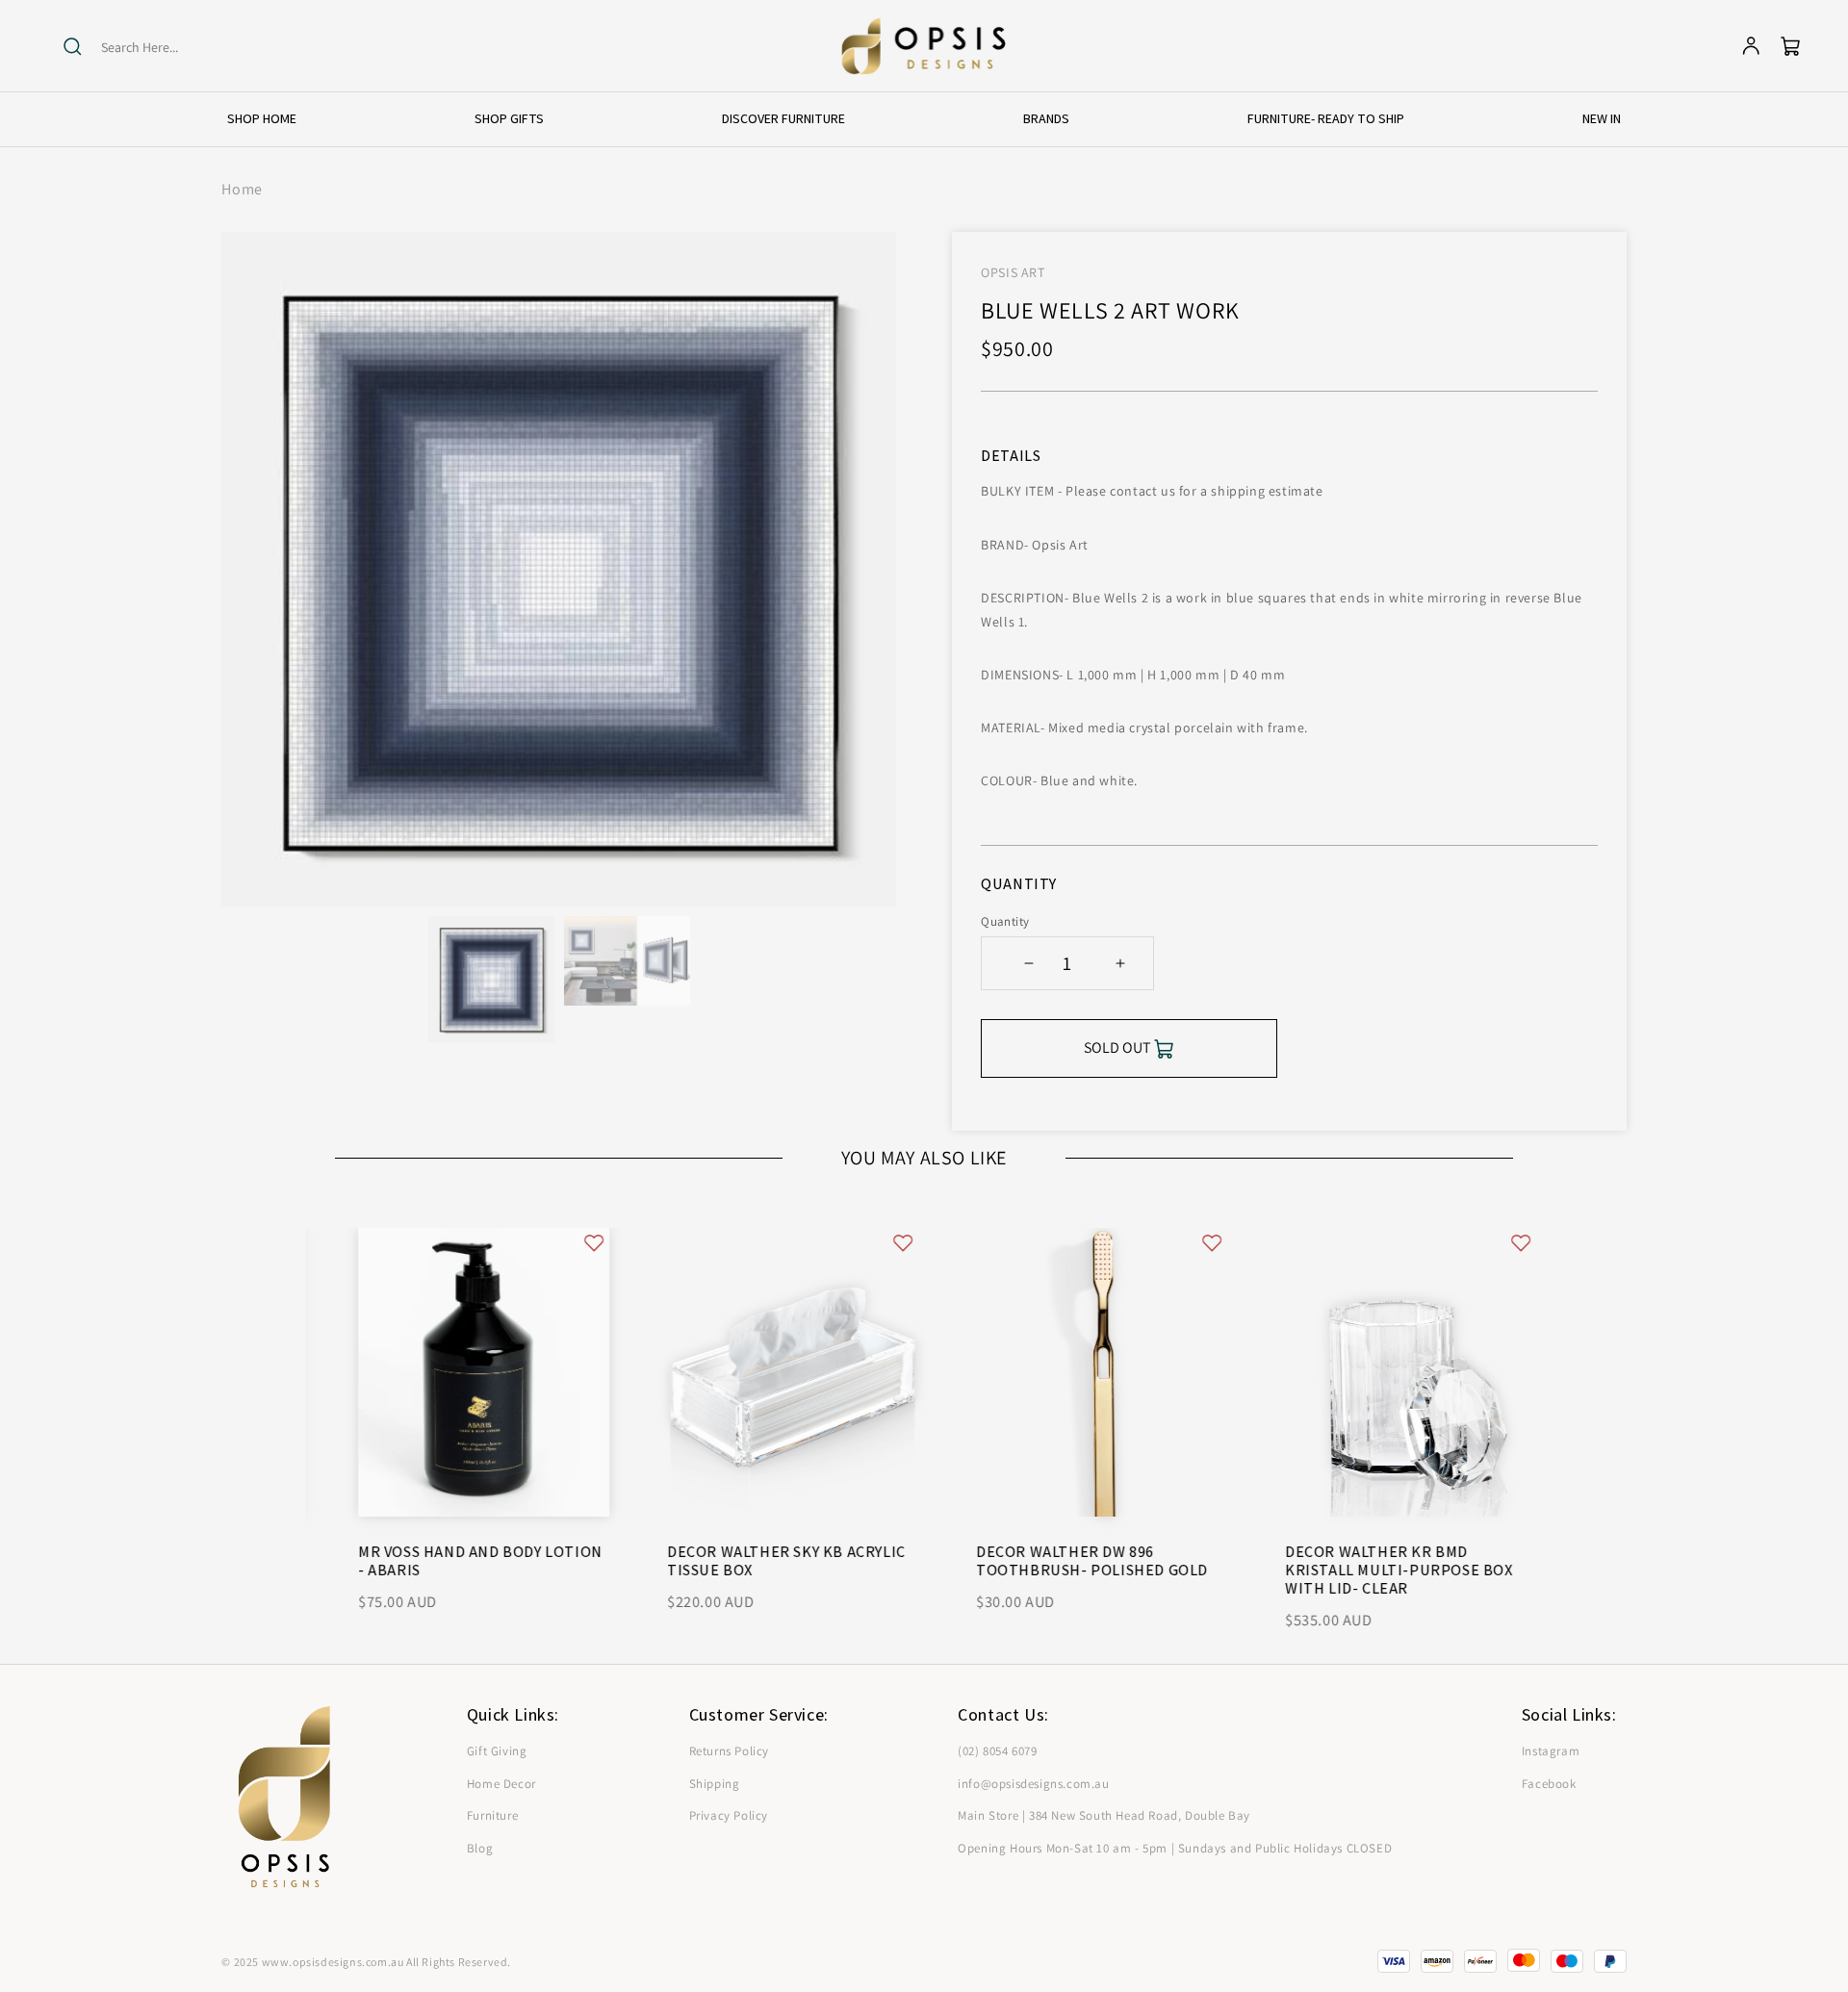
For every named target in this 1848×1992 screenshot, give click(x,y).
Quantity (1005, 921)
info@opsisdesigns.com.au (1033, 1784)
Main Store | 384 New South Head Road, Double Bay (1104, 1815)
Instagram (1551, 1751)
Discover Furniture (783, 118)
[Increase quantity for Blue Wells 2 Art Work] (1120, 963)
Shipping (715, 1784)
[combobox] (176, 48)
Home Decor (501, 1784)
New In (1602, 118)
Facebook (1549, 1784)
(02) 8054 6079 (997, 1751)
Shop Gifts (509, 118)
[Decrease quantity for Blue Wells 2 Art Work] (1028, 963)
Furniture (492, 1815)
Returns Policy (729, 1751)
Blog (480, 1848)
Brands (1046, 118)
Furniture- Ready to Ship (1326, 118)
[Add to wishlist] (571, 1243)
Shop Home (262, 118)
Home (242, 189)
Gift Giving (497, 1751)
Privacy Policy (729, 1815)
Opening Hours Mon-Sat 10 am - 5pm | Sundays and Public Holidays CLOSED (1175, 1848)
